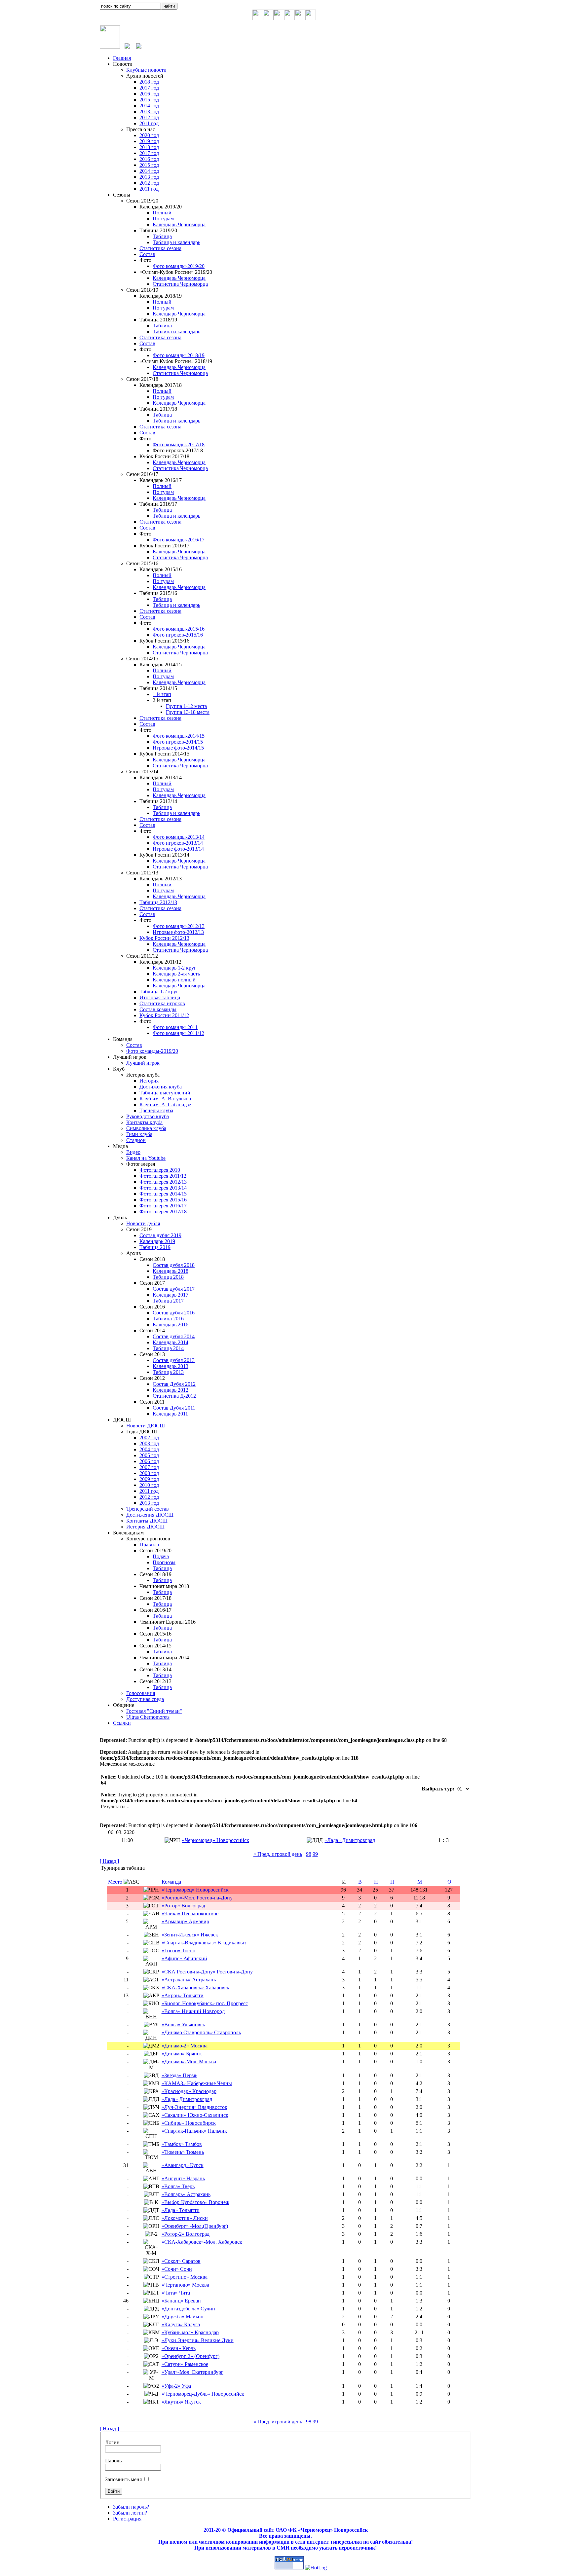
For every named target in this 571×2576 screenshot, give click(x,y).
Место (115, 1882)
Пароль (113, 2461)
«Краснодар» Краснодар (189, 2091)
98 (309, 1854)
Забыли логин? (130, 2513)
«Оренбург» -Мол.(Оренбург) (195, 2226)
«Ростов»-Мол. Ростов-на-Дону (197, 1898)
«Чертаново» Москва (185, 2285)
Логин (112, 2442)
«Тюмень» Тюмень (183, 2152)
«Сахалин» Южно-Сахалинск (195, 2115)
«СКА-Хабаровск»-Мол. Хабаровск (202, 2242)
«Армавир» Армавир (185, 1921)
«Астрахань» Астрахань (189, 1980)
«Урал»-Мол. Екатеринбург (192, 2372)
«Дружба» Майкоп (183, 2317)
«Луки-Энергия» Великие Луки (198, 2340)
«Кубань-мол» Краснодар (190, 2332)
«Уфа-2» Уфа (176, 2386)
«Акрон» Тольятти (183, 1995)
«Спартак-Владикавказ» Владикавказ (204, 1943)
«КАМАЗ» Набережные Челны (197, 2083)
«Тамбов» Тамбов (182, 2144)
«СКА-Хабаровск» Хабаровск (195, 1987)
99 (315, 1854)
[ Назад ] (109, 1861)
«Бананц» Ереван (181, 2301)
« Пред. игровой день (278, 1854)
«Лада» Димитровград (350, 1840)
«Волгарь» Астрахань (186, 2194)
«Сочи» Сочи (177, 2269)
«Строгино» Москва (185, 2277)
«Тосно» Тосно (178, 1950)
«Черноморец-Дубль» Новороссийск (203, 2394)
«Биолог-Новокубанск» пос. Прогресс (205, 2003)
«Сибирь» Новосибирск (189, 2123)
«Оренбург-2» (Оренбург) (190, 2356)
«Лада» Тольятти (181, 2210)
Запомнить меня (123, 2479)
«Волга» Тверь (178, 2186)
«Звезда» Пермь (179, 2075)
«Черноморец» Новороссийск (216, 1840)
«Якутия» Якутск (181, 2402)
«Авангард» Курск (183, 2165)
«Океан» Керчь (179, 2348)
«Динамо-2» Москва (185, 2046)
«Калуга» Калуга (181, 2324)
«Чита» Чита (176, 2293)
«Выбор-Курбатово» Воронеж (195, 2202)
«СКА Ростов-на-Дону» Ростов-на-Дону (207, 1972)
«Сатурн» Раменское (185, 2364)
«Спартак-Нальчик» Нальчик (194, 2131)
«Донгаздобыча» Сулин (188, 2309)
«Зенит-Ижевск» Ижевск (190, 1935)
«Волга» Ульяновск (183, 2024)
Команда (171, 1882)
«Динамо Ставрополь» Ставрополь (201, 2032)
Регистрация (127, 2519)
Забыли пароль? (131, 2507)
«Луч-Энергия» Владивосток (194, 2107)
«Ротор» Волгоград (183, 1906)
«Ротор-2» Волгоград (186, 2234)
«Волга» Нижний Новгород (193, 2011)
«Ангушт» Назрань (183, 2178)
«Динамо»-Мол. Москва (189, 2061)
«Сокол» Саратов (181, 2261)
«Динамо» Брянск (182, 2054)
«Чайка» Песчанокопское (190, 1914)
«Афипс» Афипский (184, 1958)
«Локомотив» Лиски (185, 2218)
